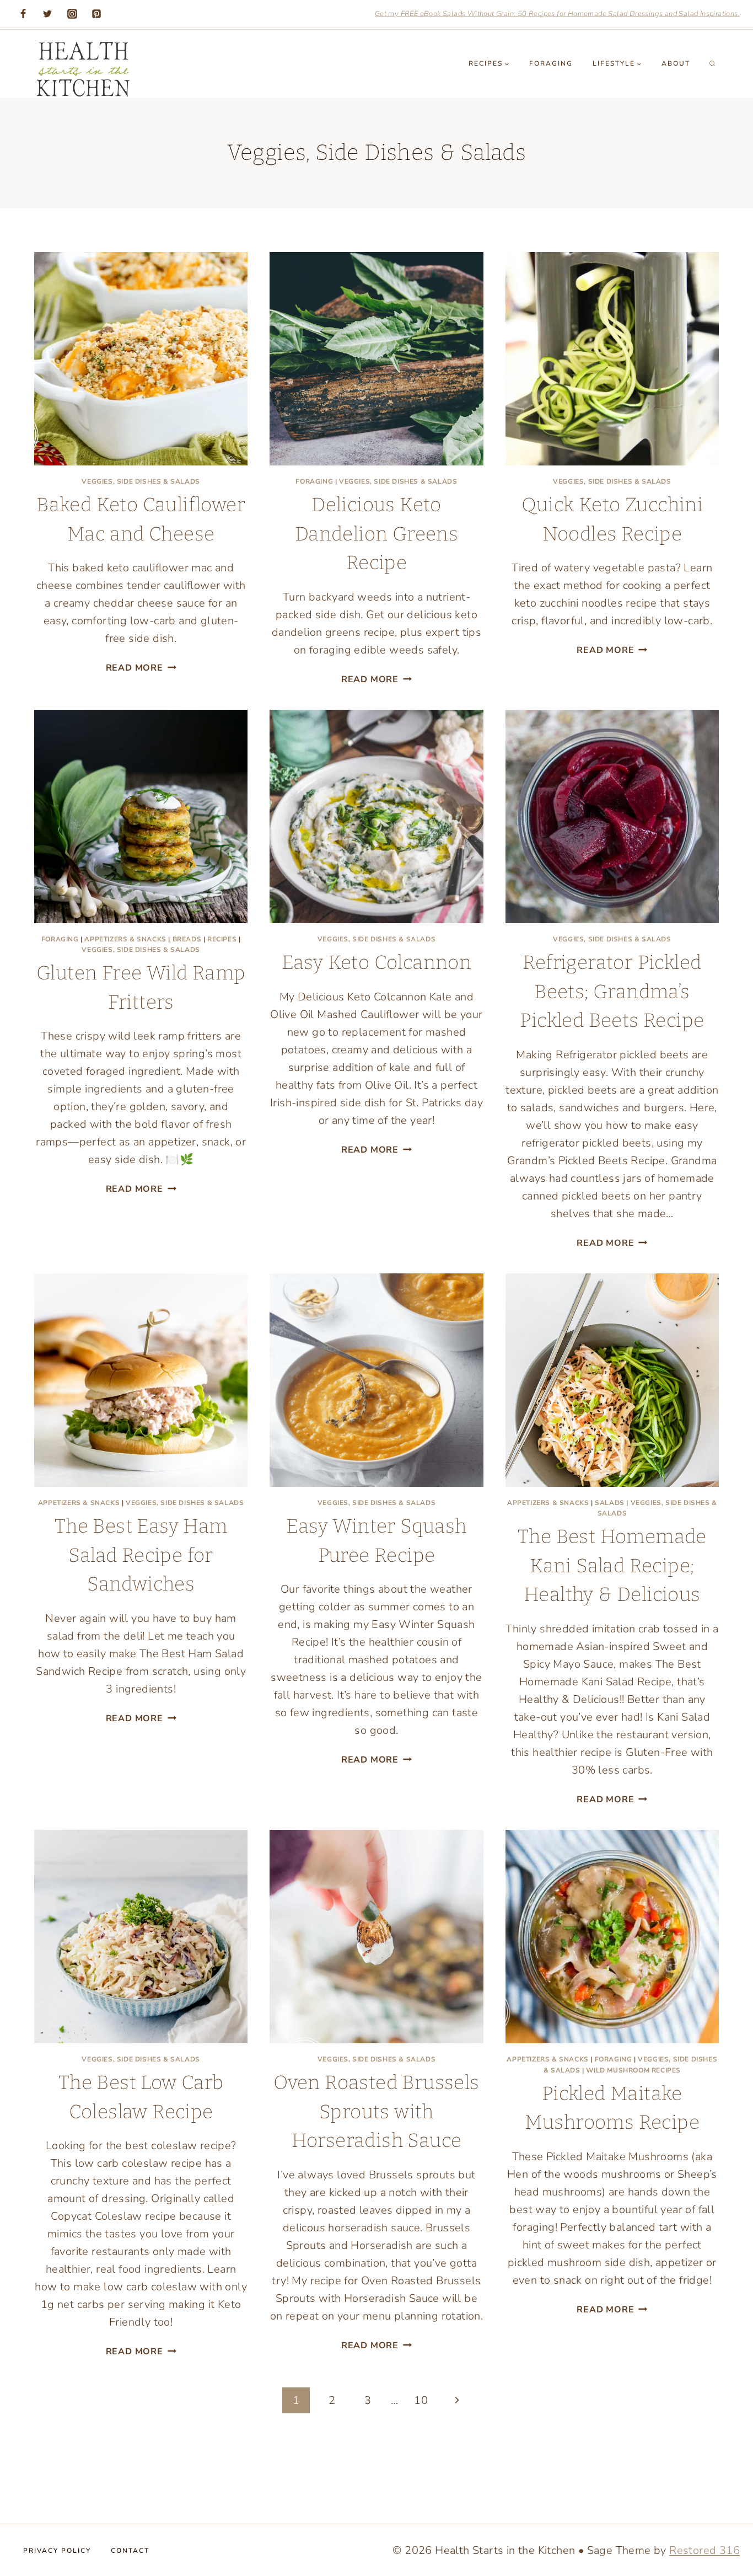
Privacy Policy (57, 2551)
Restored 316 (704, 2550)
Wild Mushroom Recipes (633, 2070)
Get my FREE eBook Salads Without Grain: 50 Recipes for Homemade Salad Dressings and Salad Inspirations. (557, 14)
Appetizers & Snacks (125, 939)
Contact (130, 2551)
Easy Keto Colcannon (377, 962)
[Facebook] (23, 14)
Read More (141, 668)
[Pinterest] (96, 14)
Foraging (551, 63)
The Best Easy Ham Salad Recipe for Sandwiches (141, 1555)
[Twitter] (47, 14)
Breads (187, 939)
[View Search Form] (712, 63)
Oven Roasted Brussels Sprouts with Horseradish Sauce (376, 2111)
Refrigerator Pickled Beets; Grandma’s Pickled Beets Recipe (612, 991)
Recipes (222, 939)
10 (421, 2400)
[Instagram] (72, 14)
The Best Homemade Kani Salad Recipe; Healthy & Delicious (612, 1565)
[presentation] (141, 359)
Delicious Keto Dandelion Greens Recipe (376, 534)
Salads (610, 1503)
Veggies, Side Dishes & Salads (141, 481)
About (676, 63)
